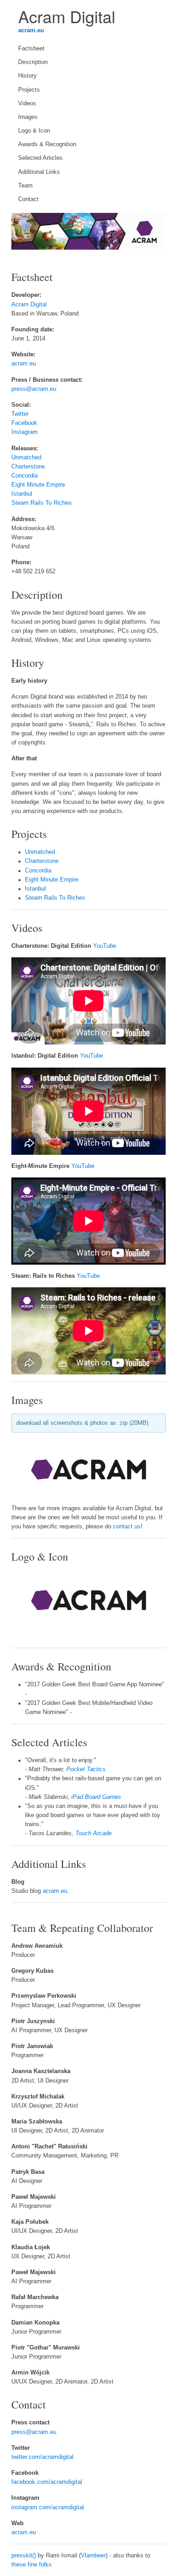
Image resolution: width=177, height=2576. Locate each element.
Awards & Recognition (47, 144)
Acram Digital (29, 305)
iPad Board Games (96, 1797)
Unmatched (26, 458)
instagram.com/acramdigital (48, 2507)
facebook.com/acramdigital (47, 2482)
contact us (127, 1527)
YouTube (105, 946)
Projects (29, 90)
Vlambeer (93, 2556)
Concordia (25, 476)
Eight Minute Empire (38, 485)
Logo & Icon (34, 131)
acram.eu (31, 30)
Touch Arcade (93, 1833)
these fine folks (32, 2565)
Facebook (24, 423)
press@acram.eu (34, 389)
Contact (28, 199)
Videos (27, 103)
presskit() (24, 2556)
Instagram (25, 432)
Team (25, 186)
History (27, 76)
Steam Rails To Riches (42, 503)
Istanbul (22, 494)
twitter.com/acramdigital (42, 2457)
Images (28, 117)
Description (33, 62)
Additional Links (39, 172)
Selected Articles (40, 158)
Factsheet (31, 49)
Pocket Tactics (86, 1769)
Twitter (20, 414)
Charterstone (28, 467)
